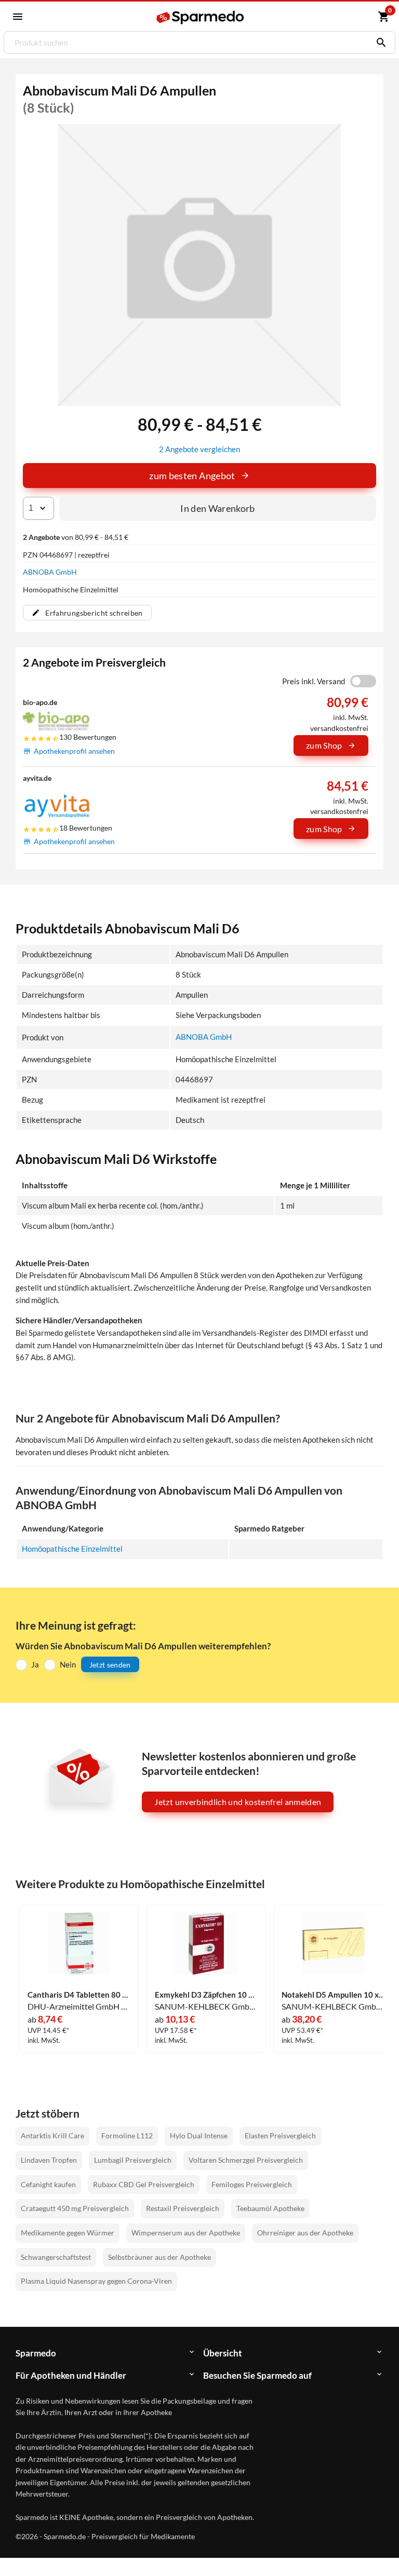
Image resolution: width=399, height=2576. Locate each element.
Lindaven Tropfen (49, 2160)
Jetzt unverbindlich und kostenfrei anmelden (238, 1802)
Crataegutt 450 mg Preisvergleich (75, 2208)
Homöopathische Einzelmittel (72, 1549)
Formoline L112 (127, 2136)
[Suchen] (379, 43)
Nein (68, 1664)
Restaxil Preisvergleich (183, 2208)
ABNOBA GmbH (50, 572)
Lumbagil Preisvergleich (133, 2160)
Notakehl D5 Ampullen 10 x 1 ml (333, 1995)
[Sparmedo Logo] (200, 17)
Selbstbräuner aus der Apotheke (159, 2257)
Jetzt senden (110, 1665)
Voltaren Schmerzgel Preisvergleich (246, 2160)
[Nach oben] (372, 2549)
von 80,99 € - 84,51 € (76, 537)
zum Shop (324, 745)
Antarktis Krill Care (52, 2136)
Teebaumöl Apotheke (270, 2208)
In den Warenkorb (218, 508)
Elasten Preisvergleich (280, 2136)
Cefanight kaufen (48, 2184)
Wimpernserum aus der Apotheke (186, 2233)
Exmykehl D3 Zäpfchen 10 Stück (206, 1995)
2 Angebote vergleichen (199, 449)
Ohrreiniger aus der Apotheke (305, 2233)
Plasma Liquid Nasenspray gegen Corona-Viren (96, 2281)
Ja (35, 1664)
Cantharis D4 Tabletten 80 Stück (79, 1995)
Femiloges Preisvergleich (252, 2184)
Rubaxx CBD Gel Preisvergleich (144, 2184)
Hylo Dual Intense (199, 2136)
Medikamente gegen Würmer (68, 2233)
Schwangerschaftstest (56, 2257)
